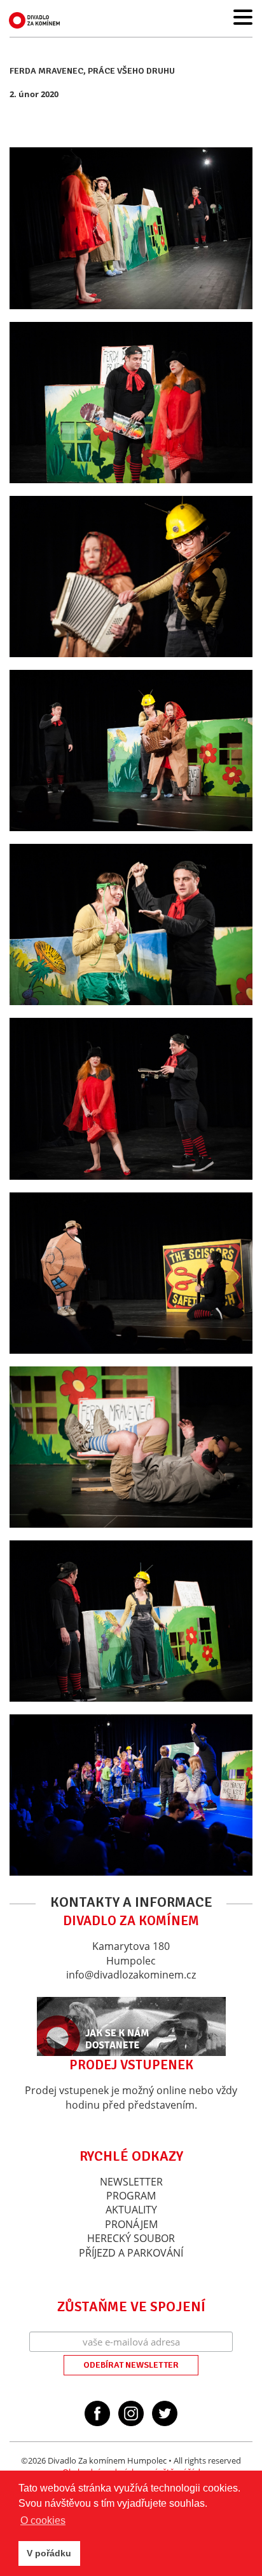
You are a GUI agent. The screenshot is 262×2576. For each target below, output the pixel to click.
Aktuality (131, 2210)
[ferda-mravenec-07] (131, 1273)
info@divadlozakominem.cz (131, 1975)
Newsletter (131, 2182)
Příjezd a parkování (131, 2253)
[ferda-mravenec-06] (131, 1098)
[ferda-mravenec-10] (131, 1795)
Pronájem (131, 2224)
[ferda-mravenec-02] (131, 403)
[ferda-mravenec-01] (131, 228)
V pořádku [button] (49, 2553)
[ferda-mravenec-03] (131, 577)
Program (131, 2196)
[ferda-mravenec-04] (131, 751)
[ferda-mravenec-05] (131, 924)
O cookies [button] (43, 2520)
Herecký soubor (131, 2238)
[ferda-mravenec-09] (131, 1621)
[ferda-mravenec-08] (131, 1447)
